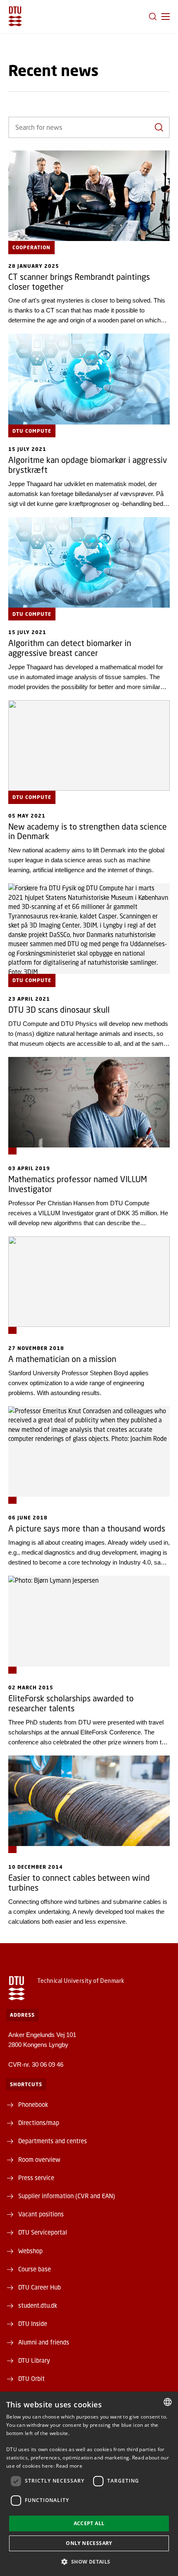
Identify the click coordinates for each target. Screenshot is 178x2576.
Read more (69, 2466)
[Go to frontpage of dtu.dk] (15, 16)
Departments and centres (53, 2141)
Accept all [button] (89, 2523)
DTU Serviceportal (43, 2232)
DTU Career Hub (40, 2287)
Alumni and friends (44, 2342)
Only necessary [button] (89, 2543)
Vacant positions (41, 2214)
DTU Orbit (31, 2378)
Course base (35, 2269)
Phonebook (33, 2104)
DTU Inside (33, 2323)
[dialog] (89, 2484)
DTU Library (34, 2360)
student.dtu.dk (38, 2305)
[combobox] (168, 2402)
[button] (166, 17)
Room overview (39, 2159)
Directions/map (39, 2123)
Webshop (30, 2251)
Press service (36, 2178)
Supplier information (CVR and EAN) (67, 2196)
